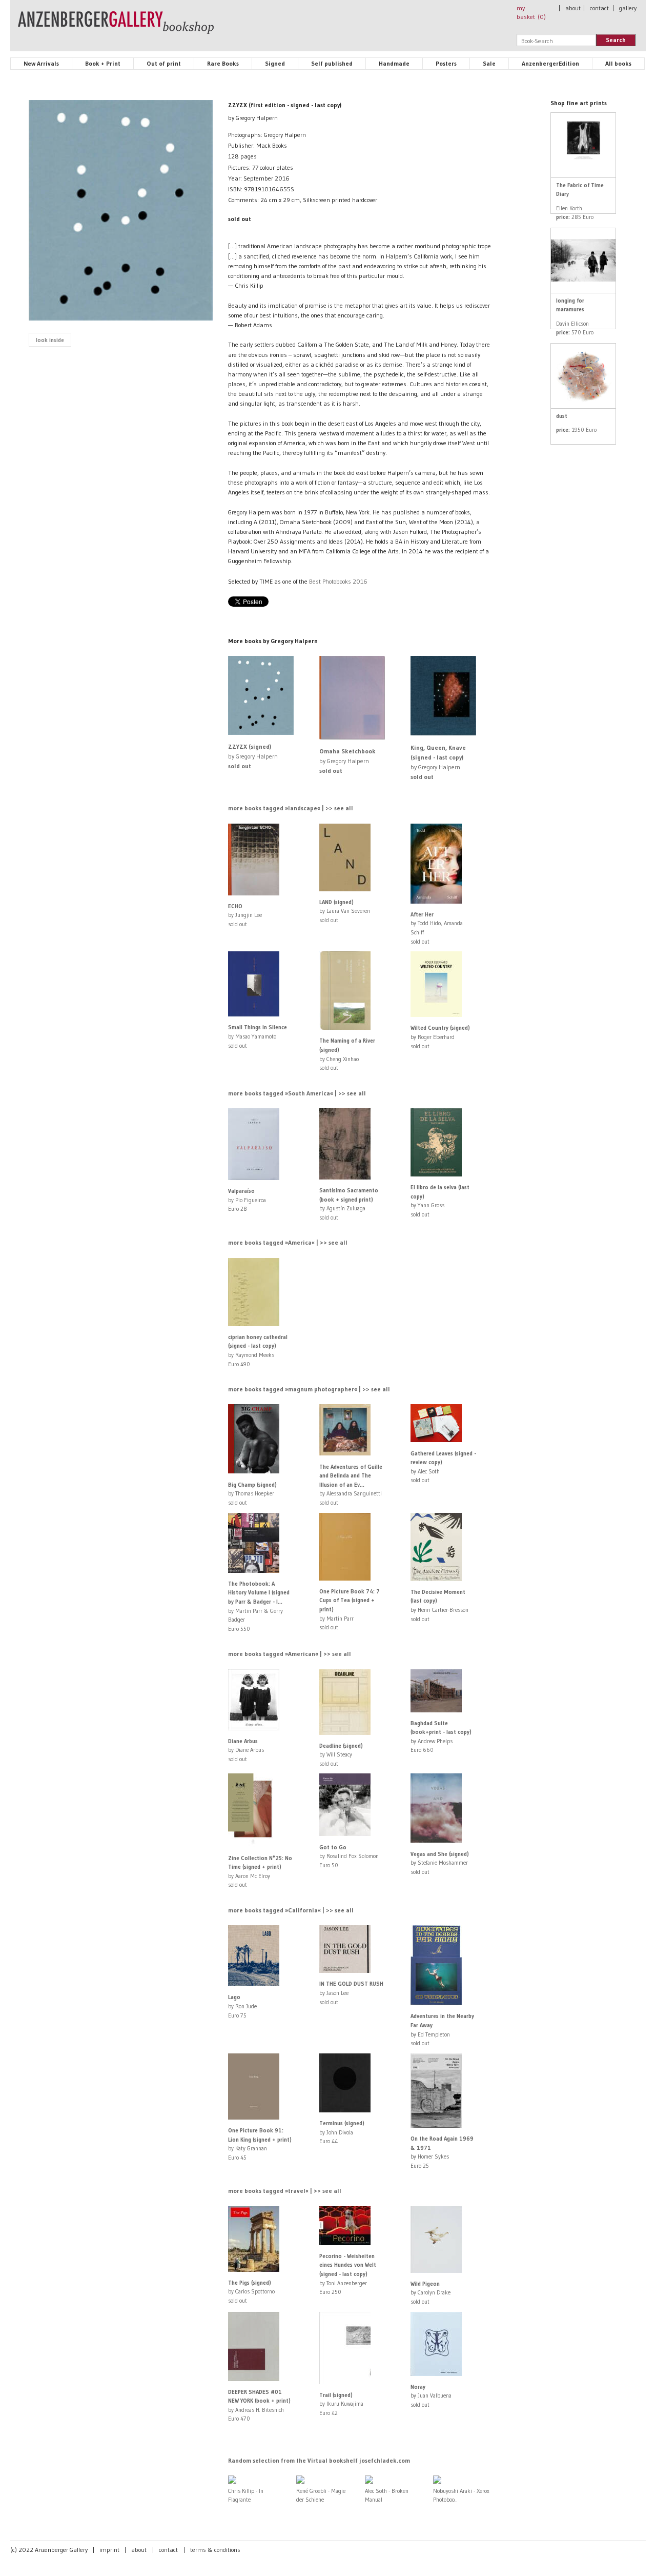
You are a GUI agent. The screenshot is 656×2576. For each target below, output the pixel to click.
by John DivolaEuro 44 (342, 2132)
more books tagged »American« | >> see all (290, 1654)
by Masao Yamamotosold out (258, 1036)
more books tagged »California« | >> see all (291, 1910)
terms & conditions (215, 2550)
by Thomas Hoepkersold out (252, 1494)
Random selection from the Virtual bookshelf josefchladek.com (319, 2460)
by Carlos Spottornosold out (251, 2292)
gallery (628, 8)
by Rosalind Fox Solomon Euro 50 (349, 1856)
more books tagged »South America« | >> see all (297, 1093)
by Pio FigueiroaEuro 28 (247, 1200)
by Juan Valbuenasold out (431, 2396)
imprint (109, 2550)
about (573, 8)
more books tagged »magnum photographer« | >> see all (309, 1389)
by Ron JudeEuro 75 (242, 2006)
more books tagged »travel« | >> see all (285, 2191)
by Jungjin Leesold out (245, 915)
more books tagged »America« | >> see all (288, 1242)
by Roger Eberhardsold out (440, 1037)
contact (599, 8)
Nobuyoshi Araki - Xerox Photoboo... (461, 2495)
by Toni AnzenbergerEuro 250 (348, 2274)
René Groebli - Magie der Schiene (321, 2495)
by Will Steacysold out (341, 1755)
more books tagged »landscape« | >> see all (291, 808)
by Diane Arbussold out (246, 1750)
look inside (50, 340)
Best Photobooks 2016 (338, 581)
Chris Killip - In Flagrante (246, 2495)
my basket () (531, 12)
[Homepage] (116, 27)
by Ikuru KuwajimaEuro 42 (341, 2404)
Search (616, 40)
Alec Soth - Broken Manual (387, 2495)
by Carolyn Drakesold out (430, 2293)
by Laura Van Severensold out (345, 911)
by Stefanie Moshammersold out (440, 1863)
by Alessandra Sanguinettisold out (351, 1485)
